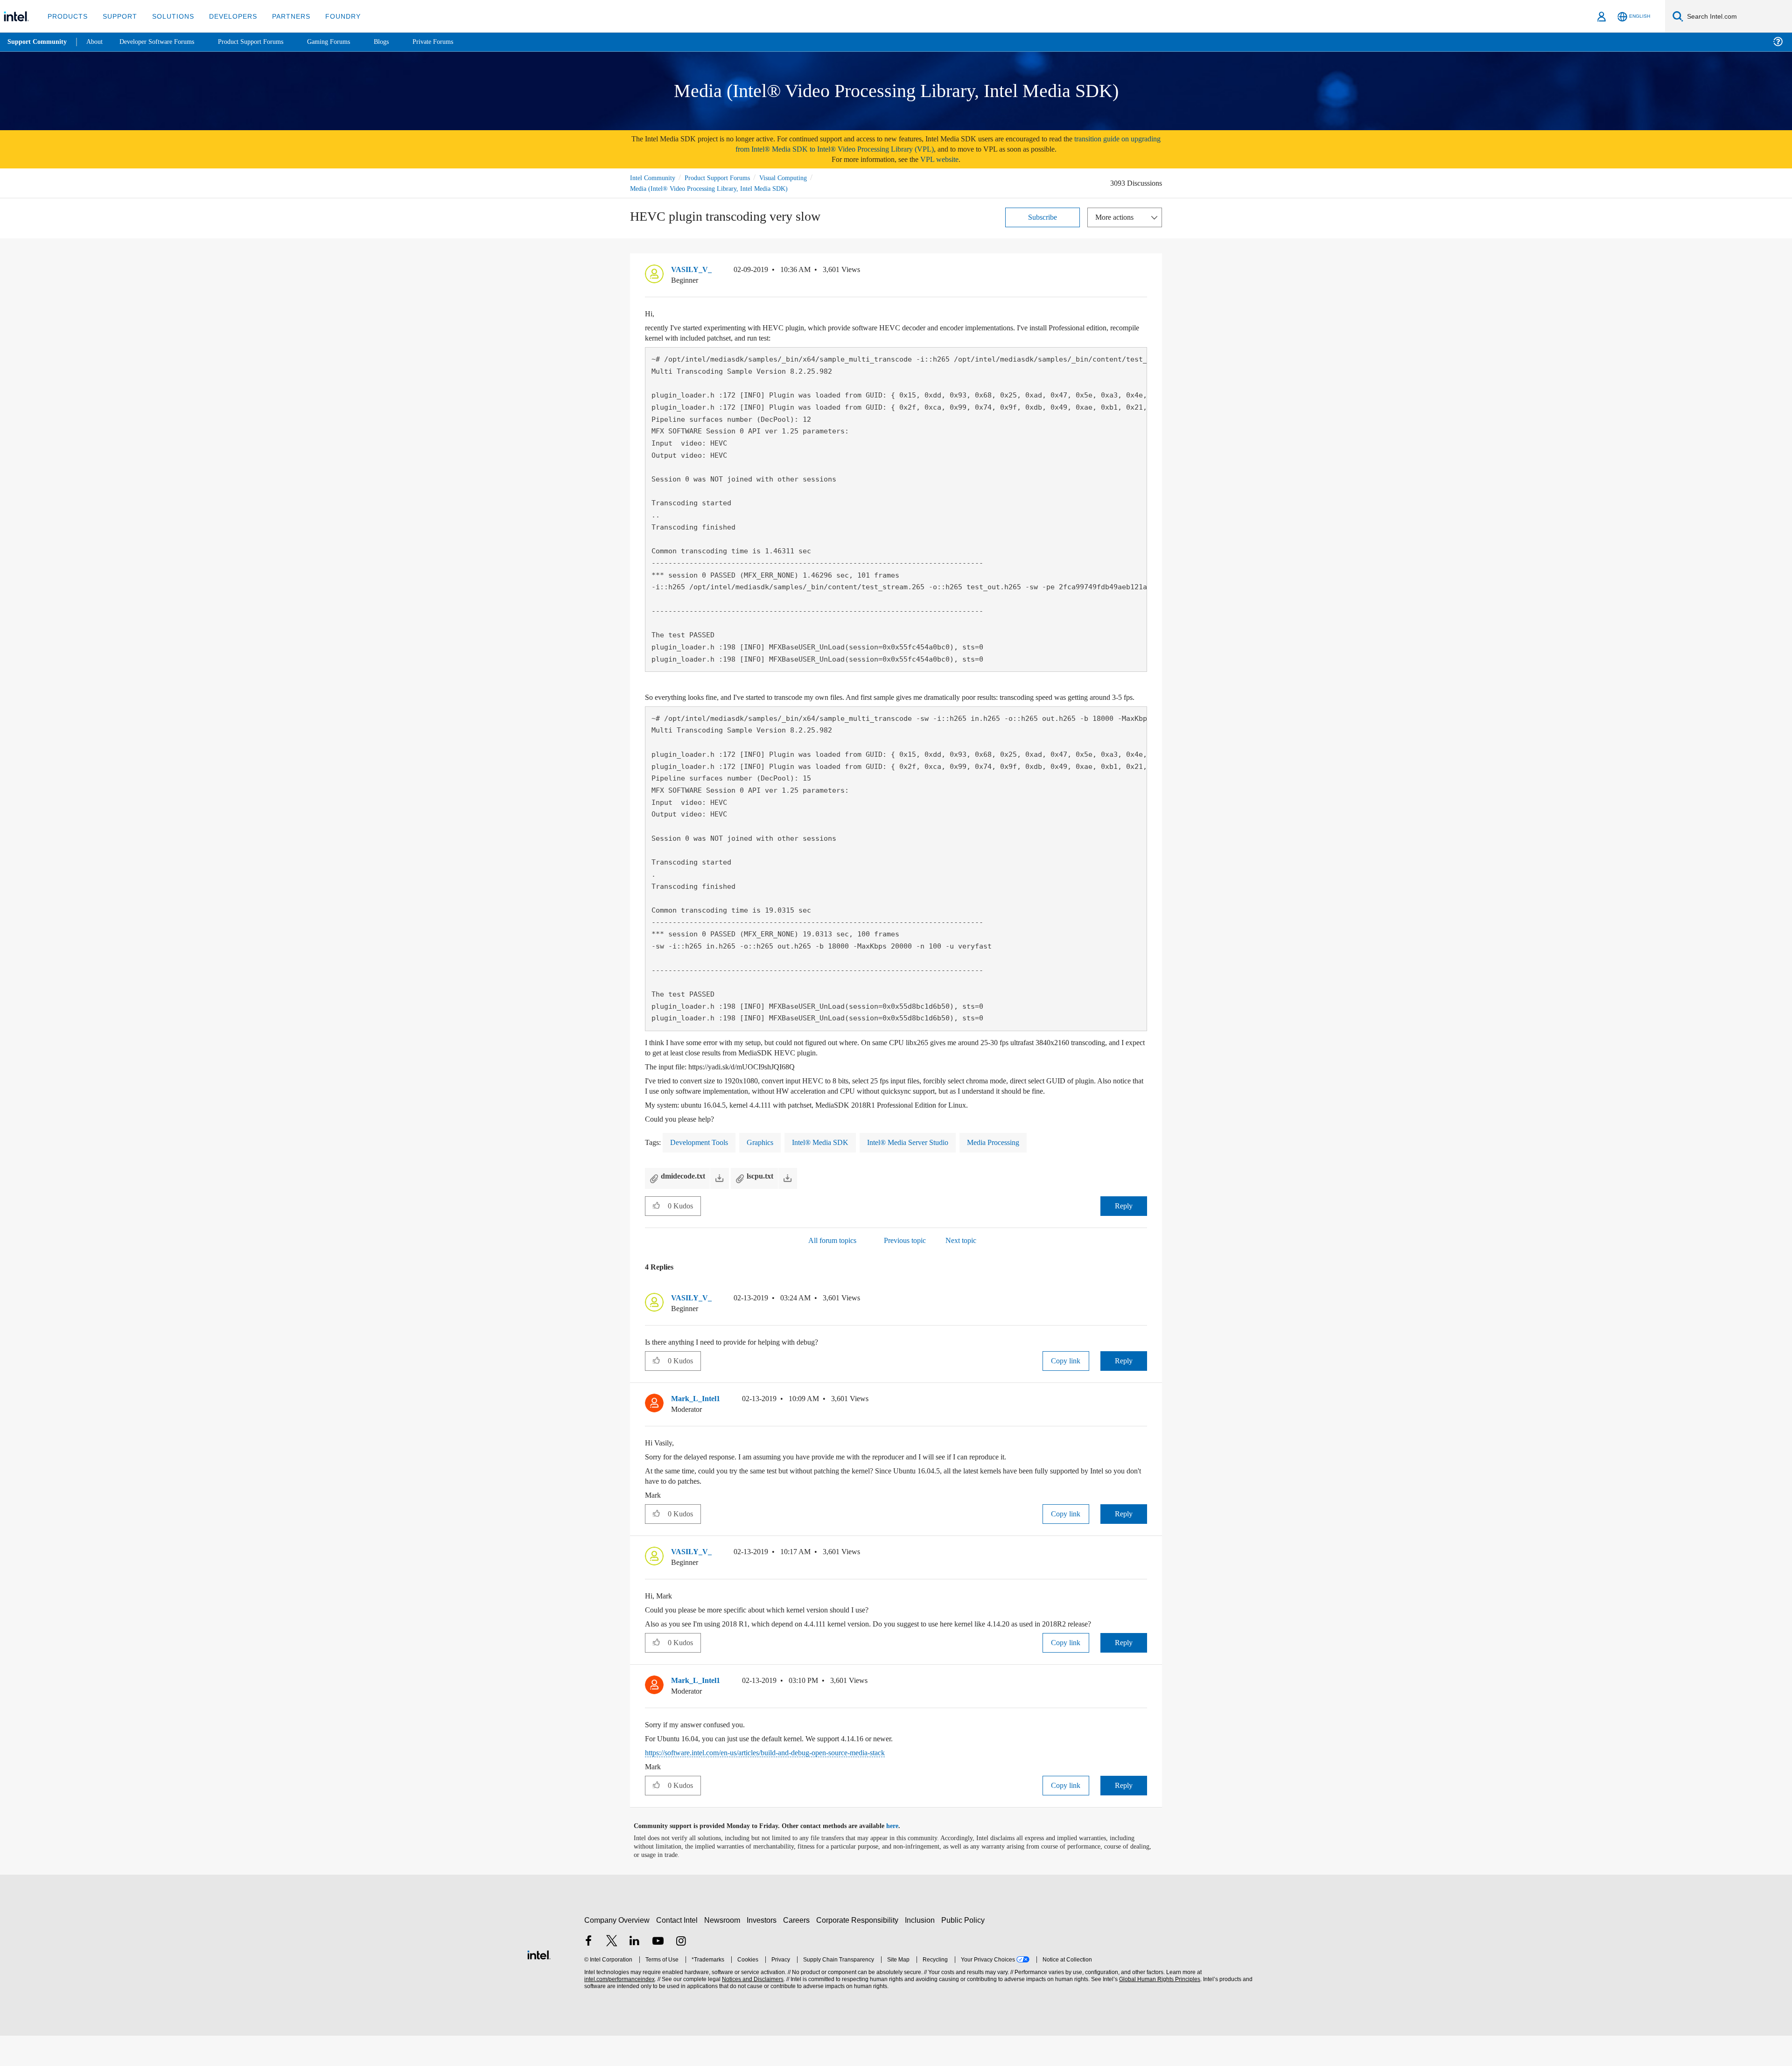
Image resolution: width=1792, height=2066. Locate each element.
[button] (1143, 272)
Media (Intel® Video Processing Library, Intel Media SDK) (711, 188)
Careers (798, 1951)
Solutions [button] (169, 16)
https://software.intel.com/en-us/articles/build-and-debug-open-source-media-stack (786, 1783)
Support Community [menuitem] (38, 42)
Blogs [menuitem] (400, 42)
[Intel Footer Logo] (539, 1984)
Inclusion (922, 1951)
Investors (764, 1951)
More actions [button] (1117, 217)
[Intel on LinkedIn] (635, 1972)
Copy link (1066, 1381)
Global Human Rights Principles (1158, 2010)
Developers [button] (226, 16)
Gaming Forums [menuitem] (346, 42)
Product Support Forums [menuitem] (264, 42)
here (900, 1857)
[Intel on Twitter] (612, 1972)
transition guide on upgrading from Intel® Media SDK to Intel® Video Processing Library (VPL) (926, 144)
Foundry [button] (332, 16)
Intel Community (654, 178)
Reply (1123, 1226)
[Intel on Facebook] (588, 1972)
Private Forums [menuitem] (453, 42)
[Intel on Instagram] (681, 1972)
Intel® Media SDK (831, 1162)
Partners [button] (282, 16)
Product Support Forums (725, 178)
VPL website (946, 159)
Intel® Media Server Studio (923, 1162)
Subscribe (1043, 217)
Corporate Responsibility (859, 1951)
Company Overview (617, 1951)
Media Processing (1016, 1162)
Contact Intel (678, 1951)
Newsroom (724, 1951)
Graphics (769, 1162)
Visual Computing (797, 178)
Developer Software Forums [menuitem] (164, 42)
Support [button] (117, 16)
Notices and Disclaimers (752, 2010)
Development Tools (703, 1162)
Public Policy (964, 1951)
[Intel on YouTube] (658, 1972)
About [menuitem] (97, 42)
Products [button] (67, 16)
